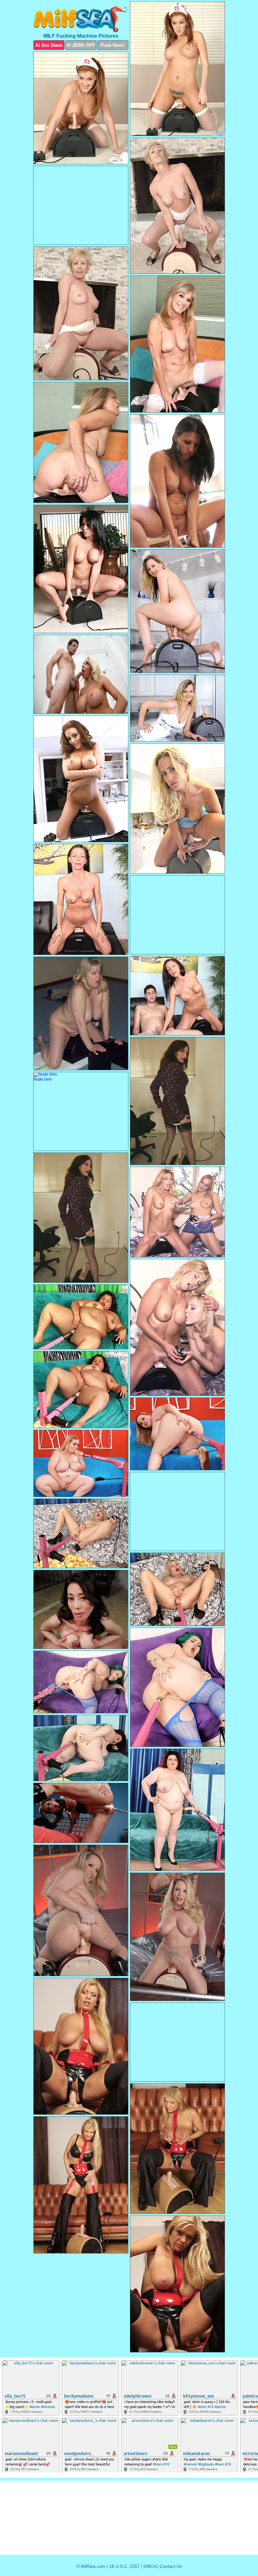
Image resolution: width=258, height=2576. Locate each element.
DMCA (150, 2566)
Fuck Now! (112, 45)
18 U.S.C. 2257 (124, 2566)
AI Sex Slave (49, 45)
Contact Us (171, 2566)
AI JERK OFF (81, 45)
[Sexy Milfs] (81, 19)
